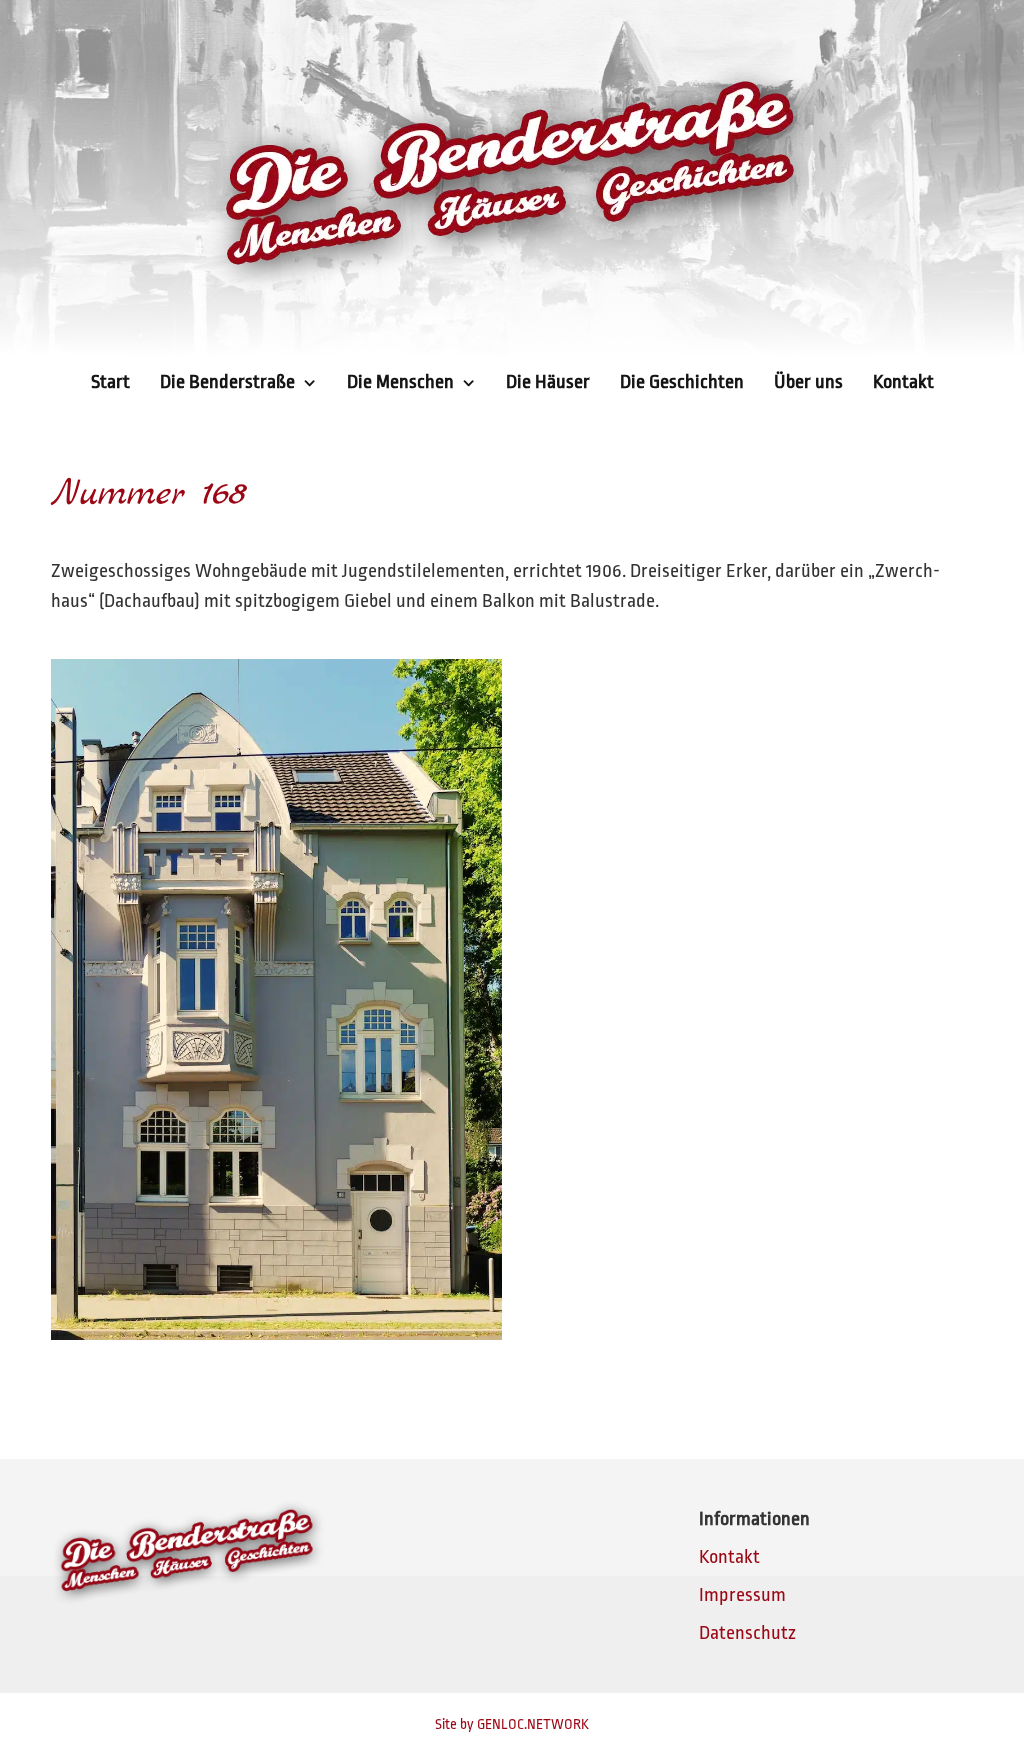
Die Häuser (548, 382)
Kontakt (903, 382)
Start (110, 382)
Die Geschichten (682, 382)
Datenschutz (747, 1633)
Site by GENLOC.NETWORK (512, 1724)
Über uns (808, 382)
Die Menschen (400, 382)
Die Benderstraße (227, 382)
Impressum (742, 1595)
